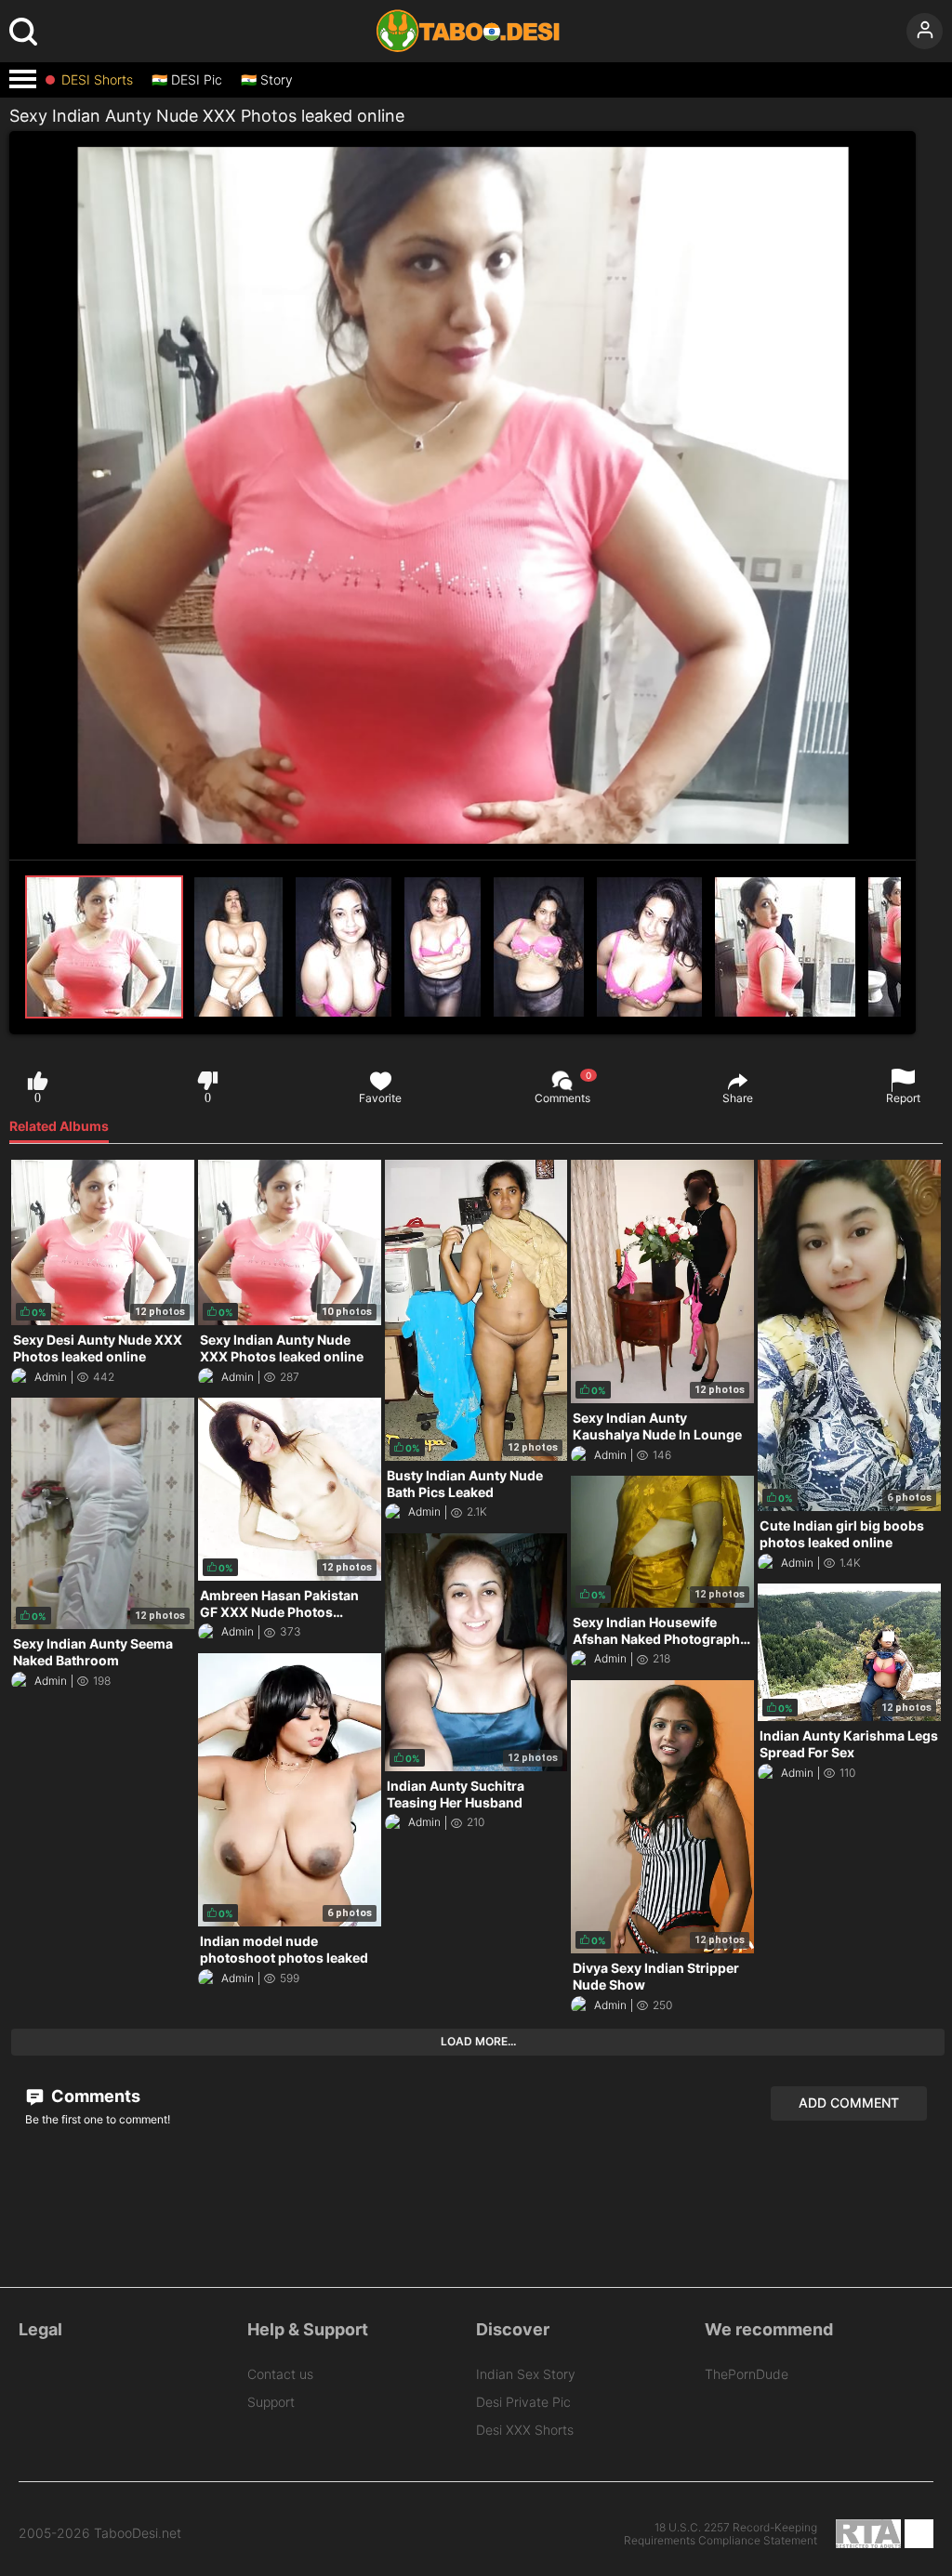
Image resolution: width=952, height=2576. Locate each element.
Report (903, 1098)
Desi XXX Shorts (525, 2430)
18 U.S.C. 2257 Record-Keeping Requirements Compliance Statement (721, 2534)
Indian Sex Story (526, 2374)
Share (738, 1098)
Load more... (478, 2041)
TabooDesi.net (138, 2533)
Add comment (849, 2103)
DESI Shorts (97, 80)
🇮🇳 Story (267, 80)
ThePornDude (747, 2374)
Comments (562, 1087)
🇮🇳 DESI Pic (187, 80)
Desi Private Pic (523, 2402)
